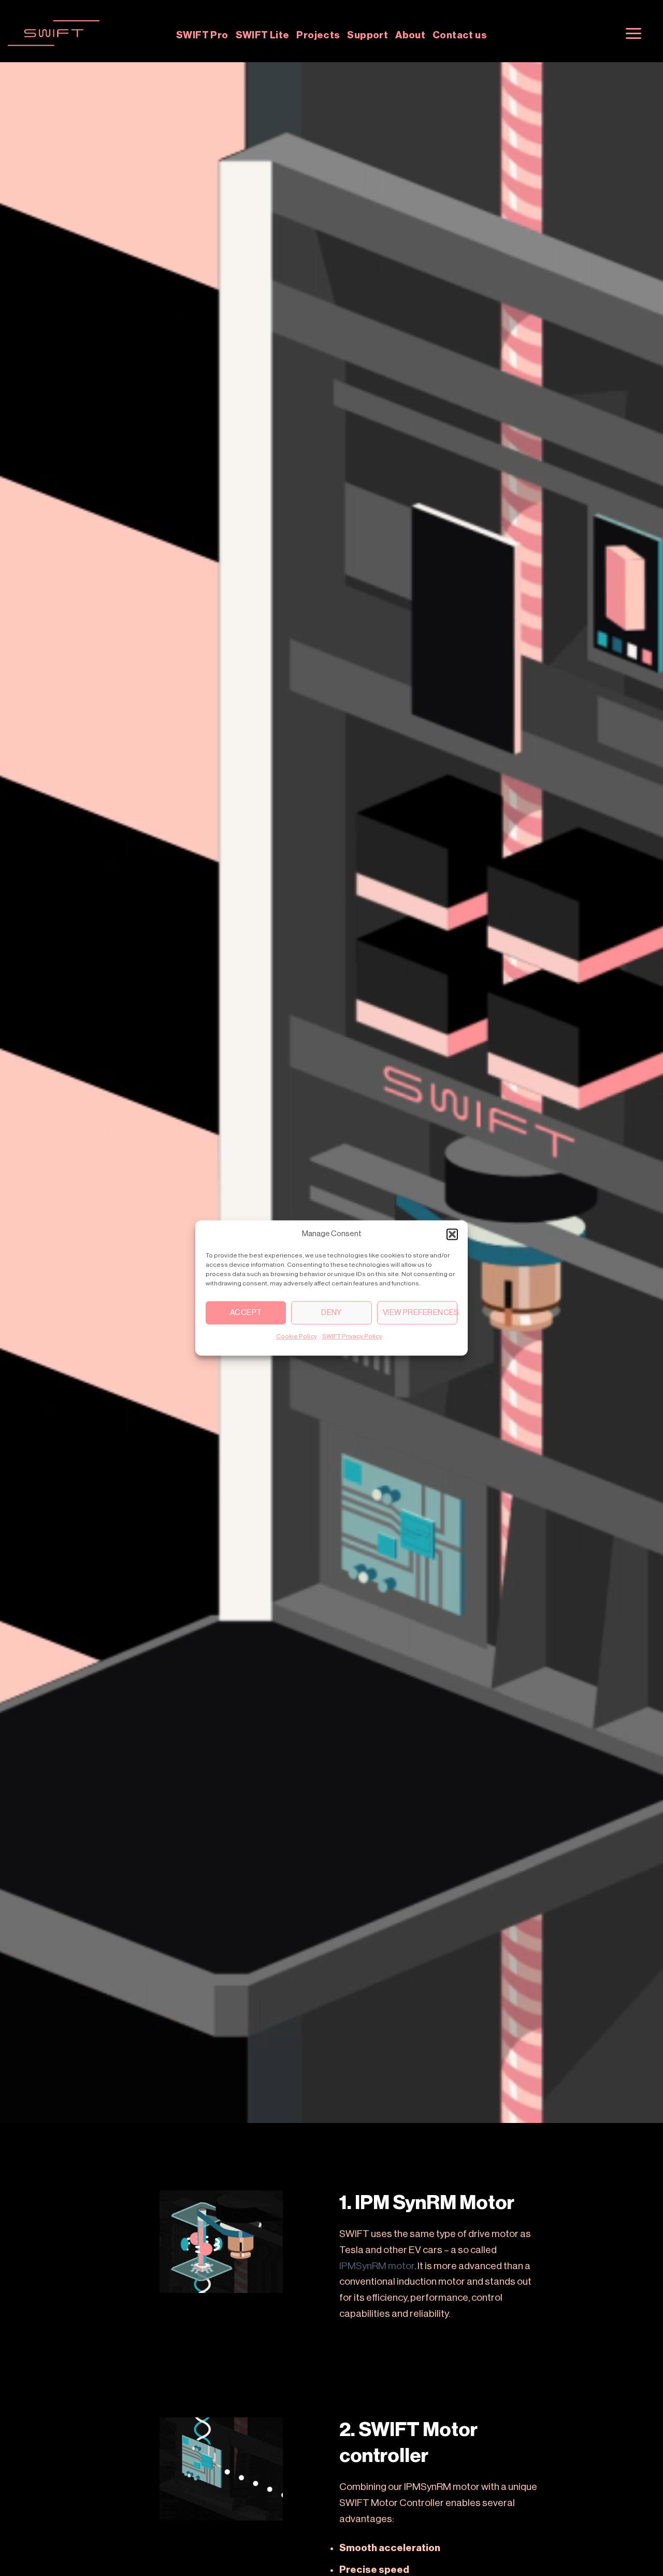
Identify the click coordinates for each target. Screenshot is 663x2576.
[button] (452, 1234)
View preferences (420, 1313)
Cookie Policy (297, 1336)
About (410, 35)
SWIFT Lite (263, 35)
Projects (318, 35)
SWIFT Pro (202, 35)
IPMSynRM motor (377, 2266)
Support (367, 35)
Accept (246, 1313)
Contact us (460, 35)
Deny (331, 1313)
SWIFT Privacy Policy (352, 1336)
